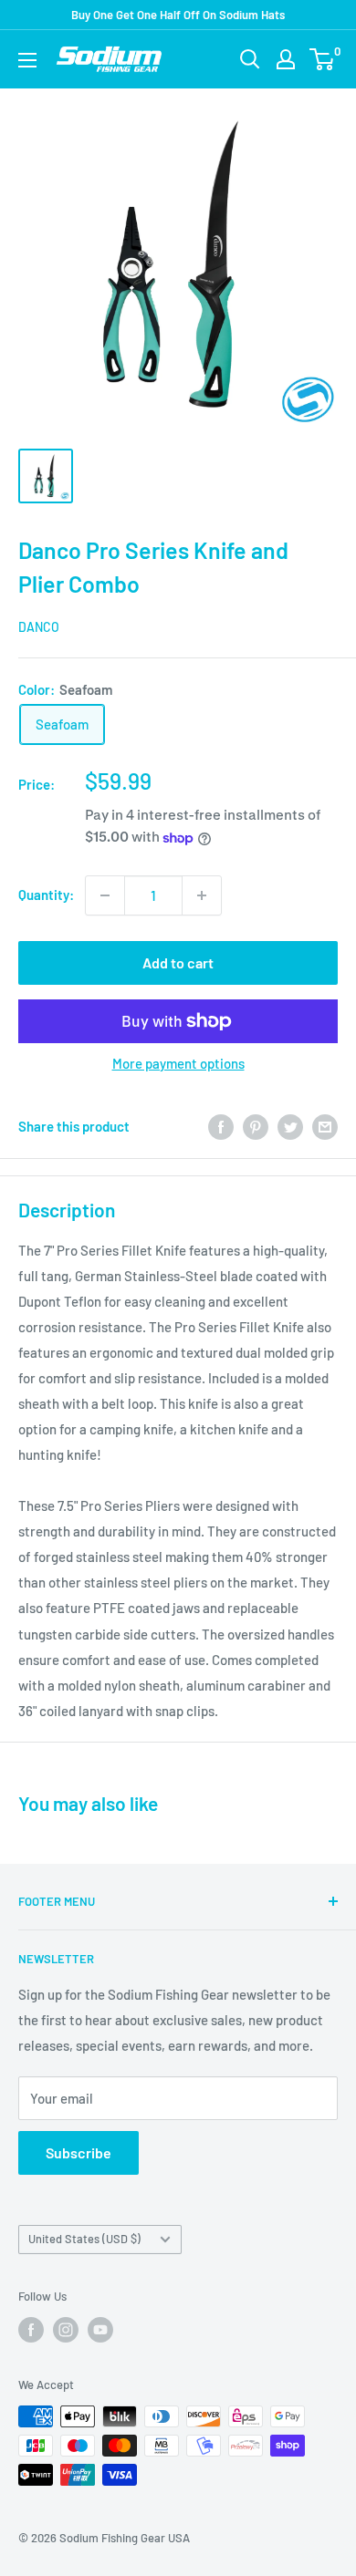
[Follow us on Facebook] (31, 2330)
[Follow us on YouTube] (100, 2330)
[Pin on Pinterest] (256, 1126)
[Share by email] (325, 1126)
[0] (323, 59)
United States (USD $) (84, 2239)
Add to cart (178, 962)
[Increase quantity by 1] (202, 895)
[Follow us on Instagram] (66, 2330)
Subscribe (79, 2152)
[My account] (286, 59)
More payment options (178, 1063)
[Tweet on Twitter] (290, 1126)
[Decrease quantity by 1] (105, 895)
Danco (39, 627)
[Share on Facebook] (221, 1126)
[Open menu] (27, 60)
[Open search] (250, 59)
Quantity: (46, 895)
